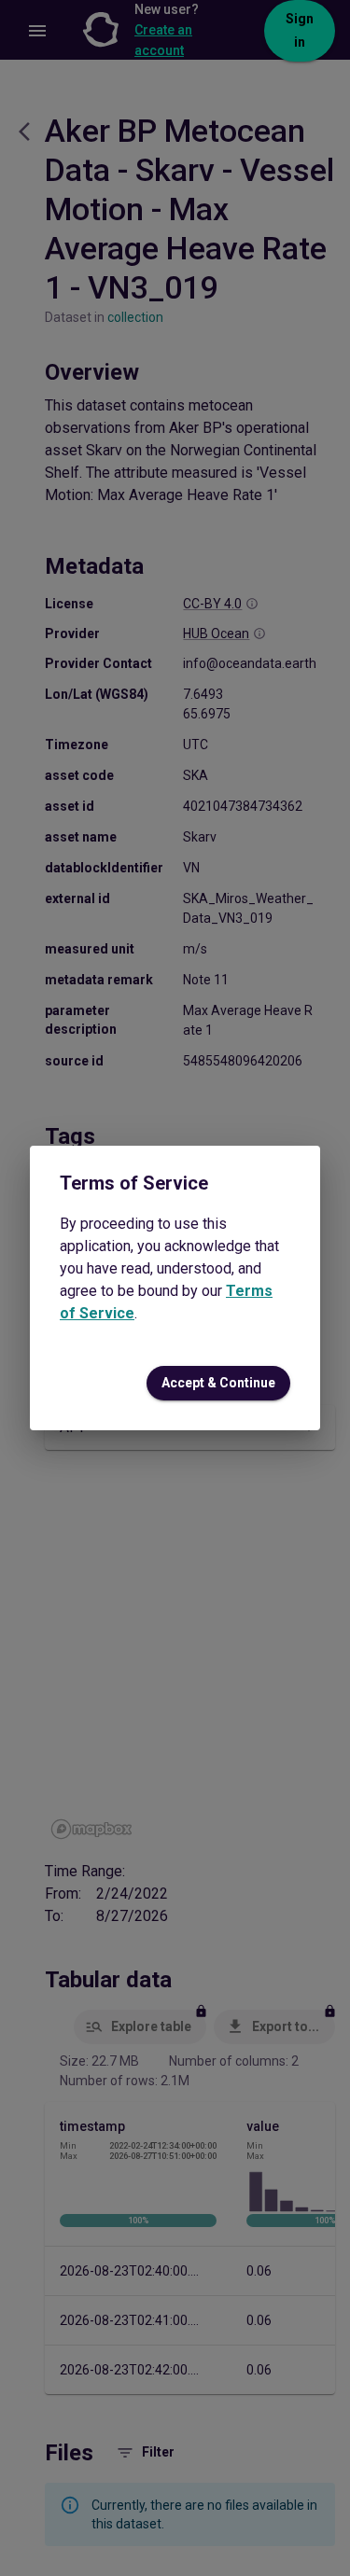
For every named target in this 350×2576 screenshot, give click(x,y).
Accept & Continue (218, 1383)
